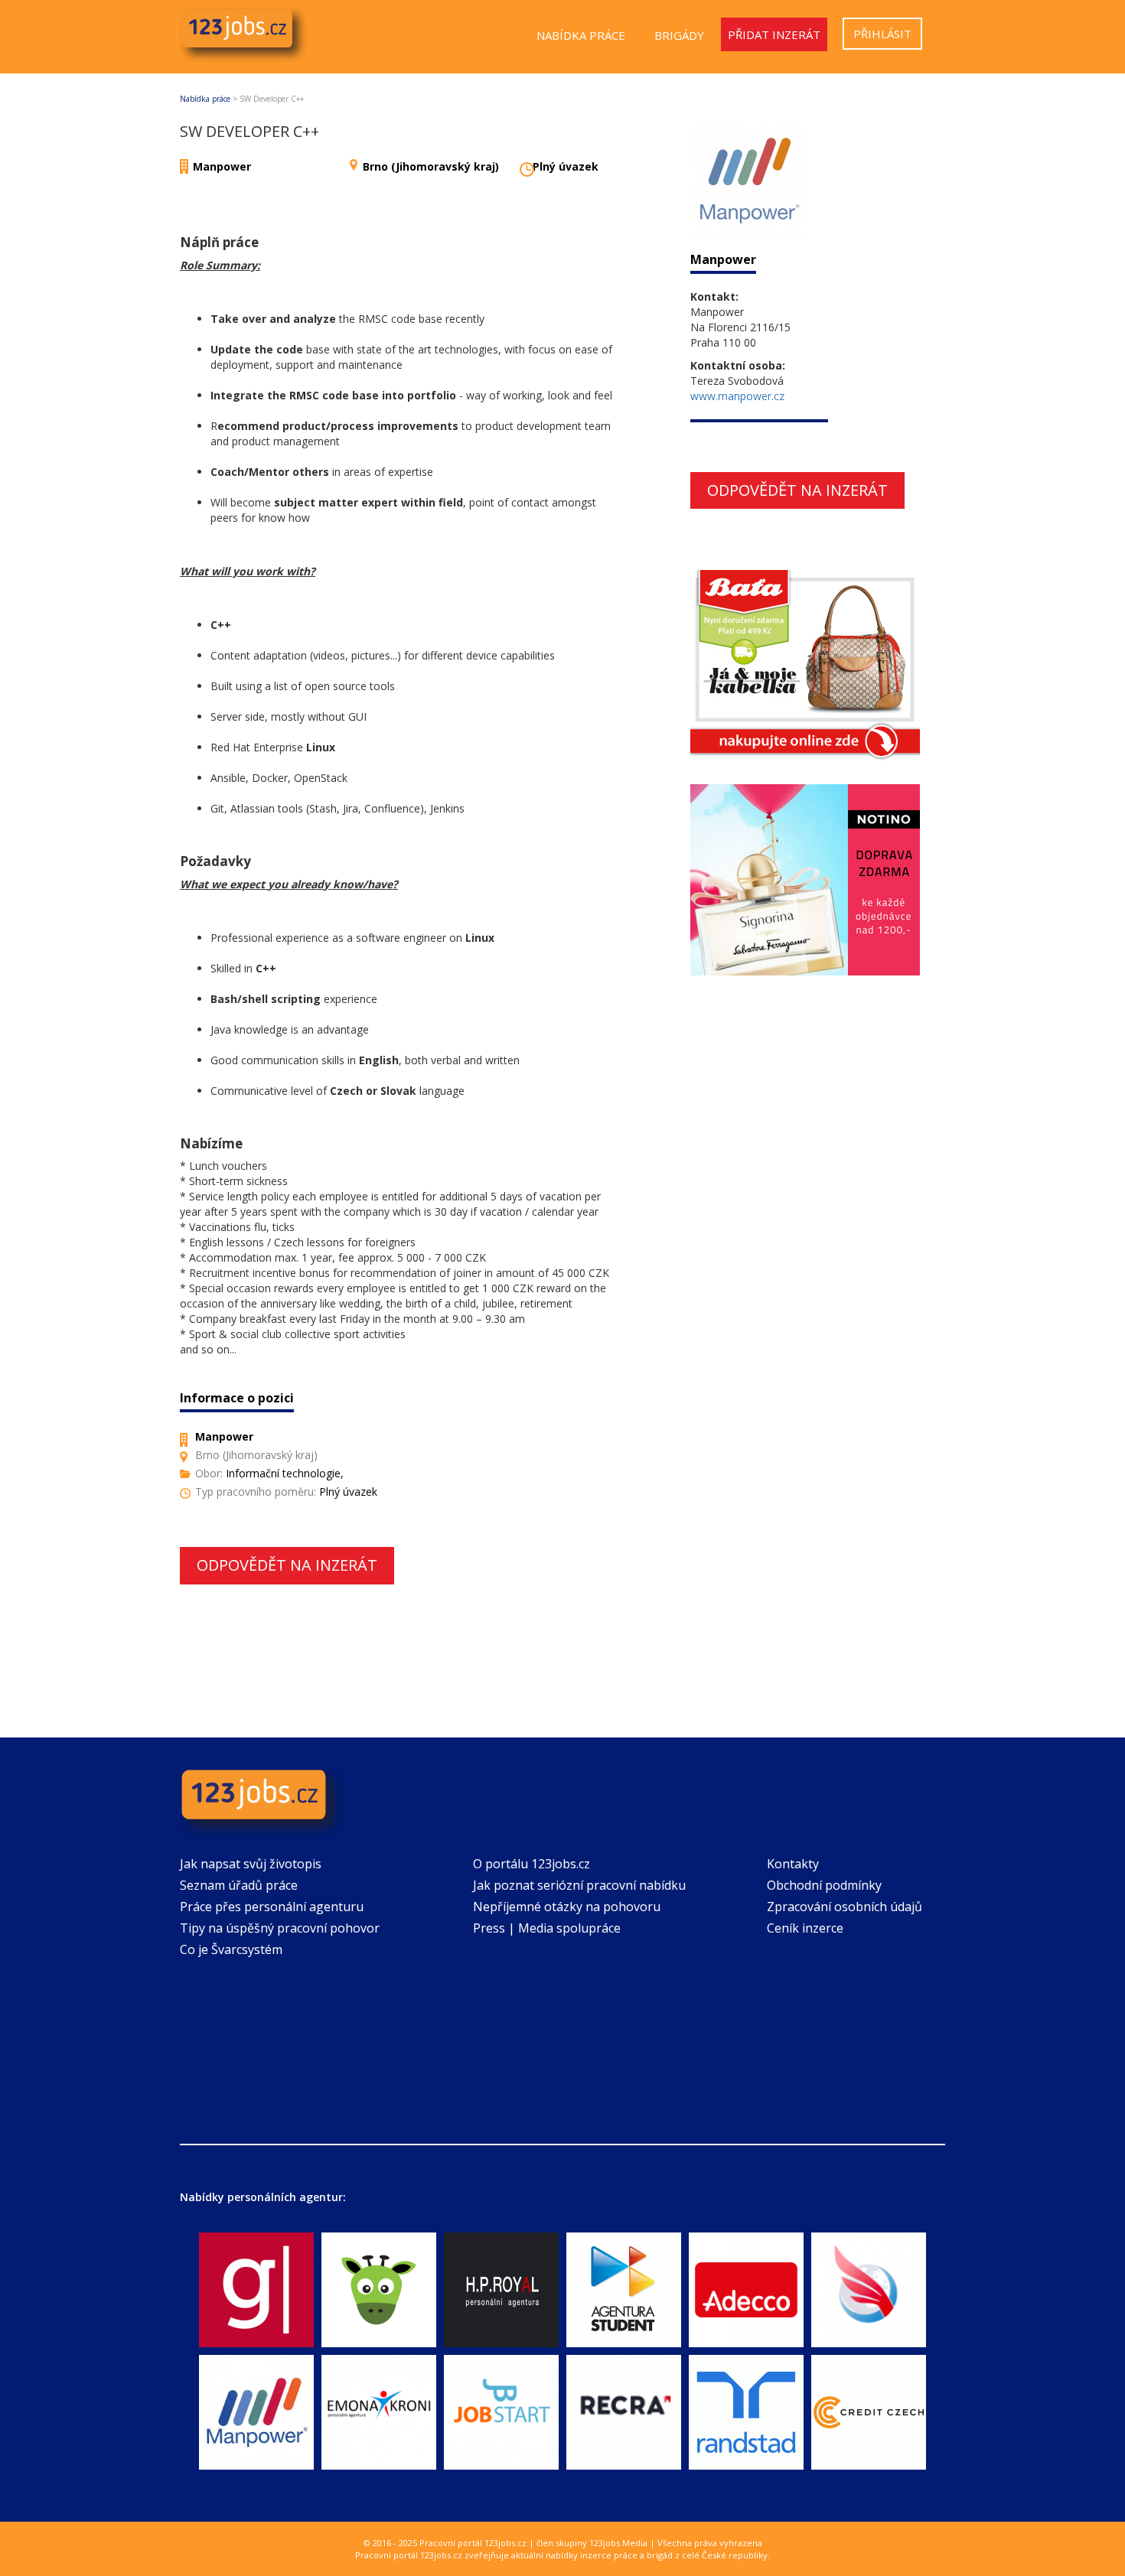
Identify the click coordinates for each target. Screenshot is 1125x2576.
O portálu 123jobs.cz (532, 1864)
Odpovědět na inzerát (287, 1565)
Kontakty (793, 1864)
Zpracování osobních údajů (845, 1907)
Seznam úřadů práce (239, 1885)
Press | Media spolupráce (547, 1928)
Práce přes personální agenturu (272, 1907)
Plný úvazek (566, 166)
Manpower (222, 166)
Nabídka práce (581, 35)
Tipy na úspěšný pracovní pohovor (280, 1928)
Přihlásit (882, 34)
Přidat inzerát (774, 34)
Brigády (679, 35)
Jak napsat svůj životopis (251, 1864)
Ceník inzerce (805, 1928)
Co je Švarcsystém (231, 1949)
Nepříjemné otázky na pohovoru (567, 1907)
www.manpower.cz (737, 396)
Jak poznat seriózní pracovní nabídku (579, 1885)
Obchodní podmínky (824, 1885)
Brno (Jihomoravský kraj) (431, 166)
